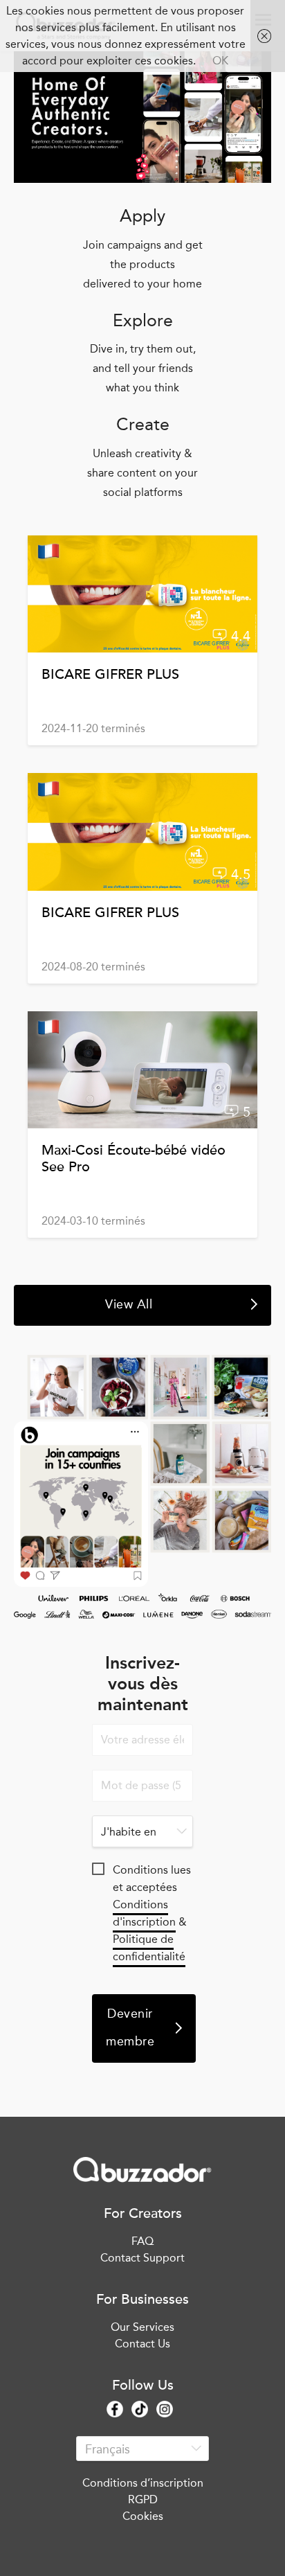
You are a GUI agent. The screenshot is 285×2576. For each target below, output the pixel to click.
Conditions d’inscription (143, 2483)
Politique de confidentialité (149, 1948)
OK (220, 61)
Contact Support (142, 2258)
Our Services (142, 2327)
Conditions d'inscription (144, 1913)
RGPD (143, 2499)
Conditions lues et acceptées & (152, 1871)
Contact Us (142, 2344)
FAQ (142, 2241)
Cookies (143, 2516)
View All (129, 1304)
